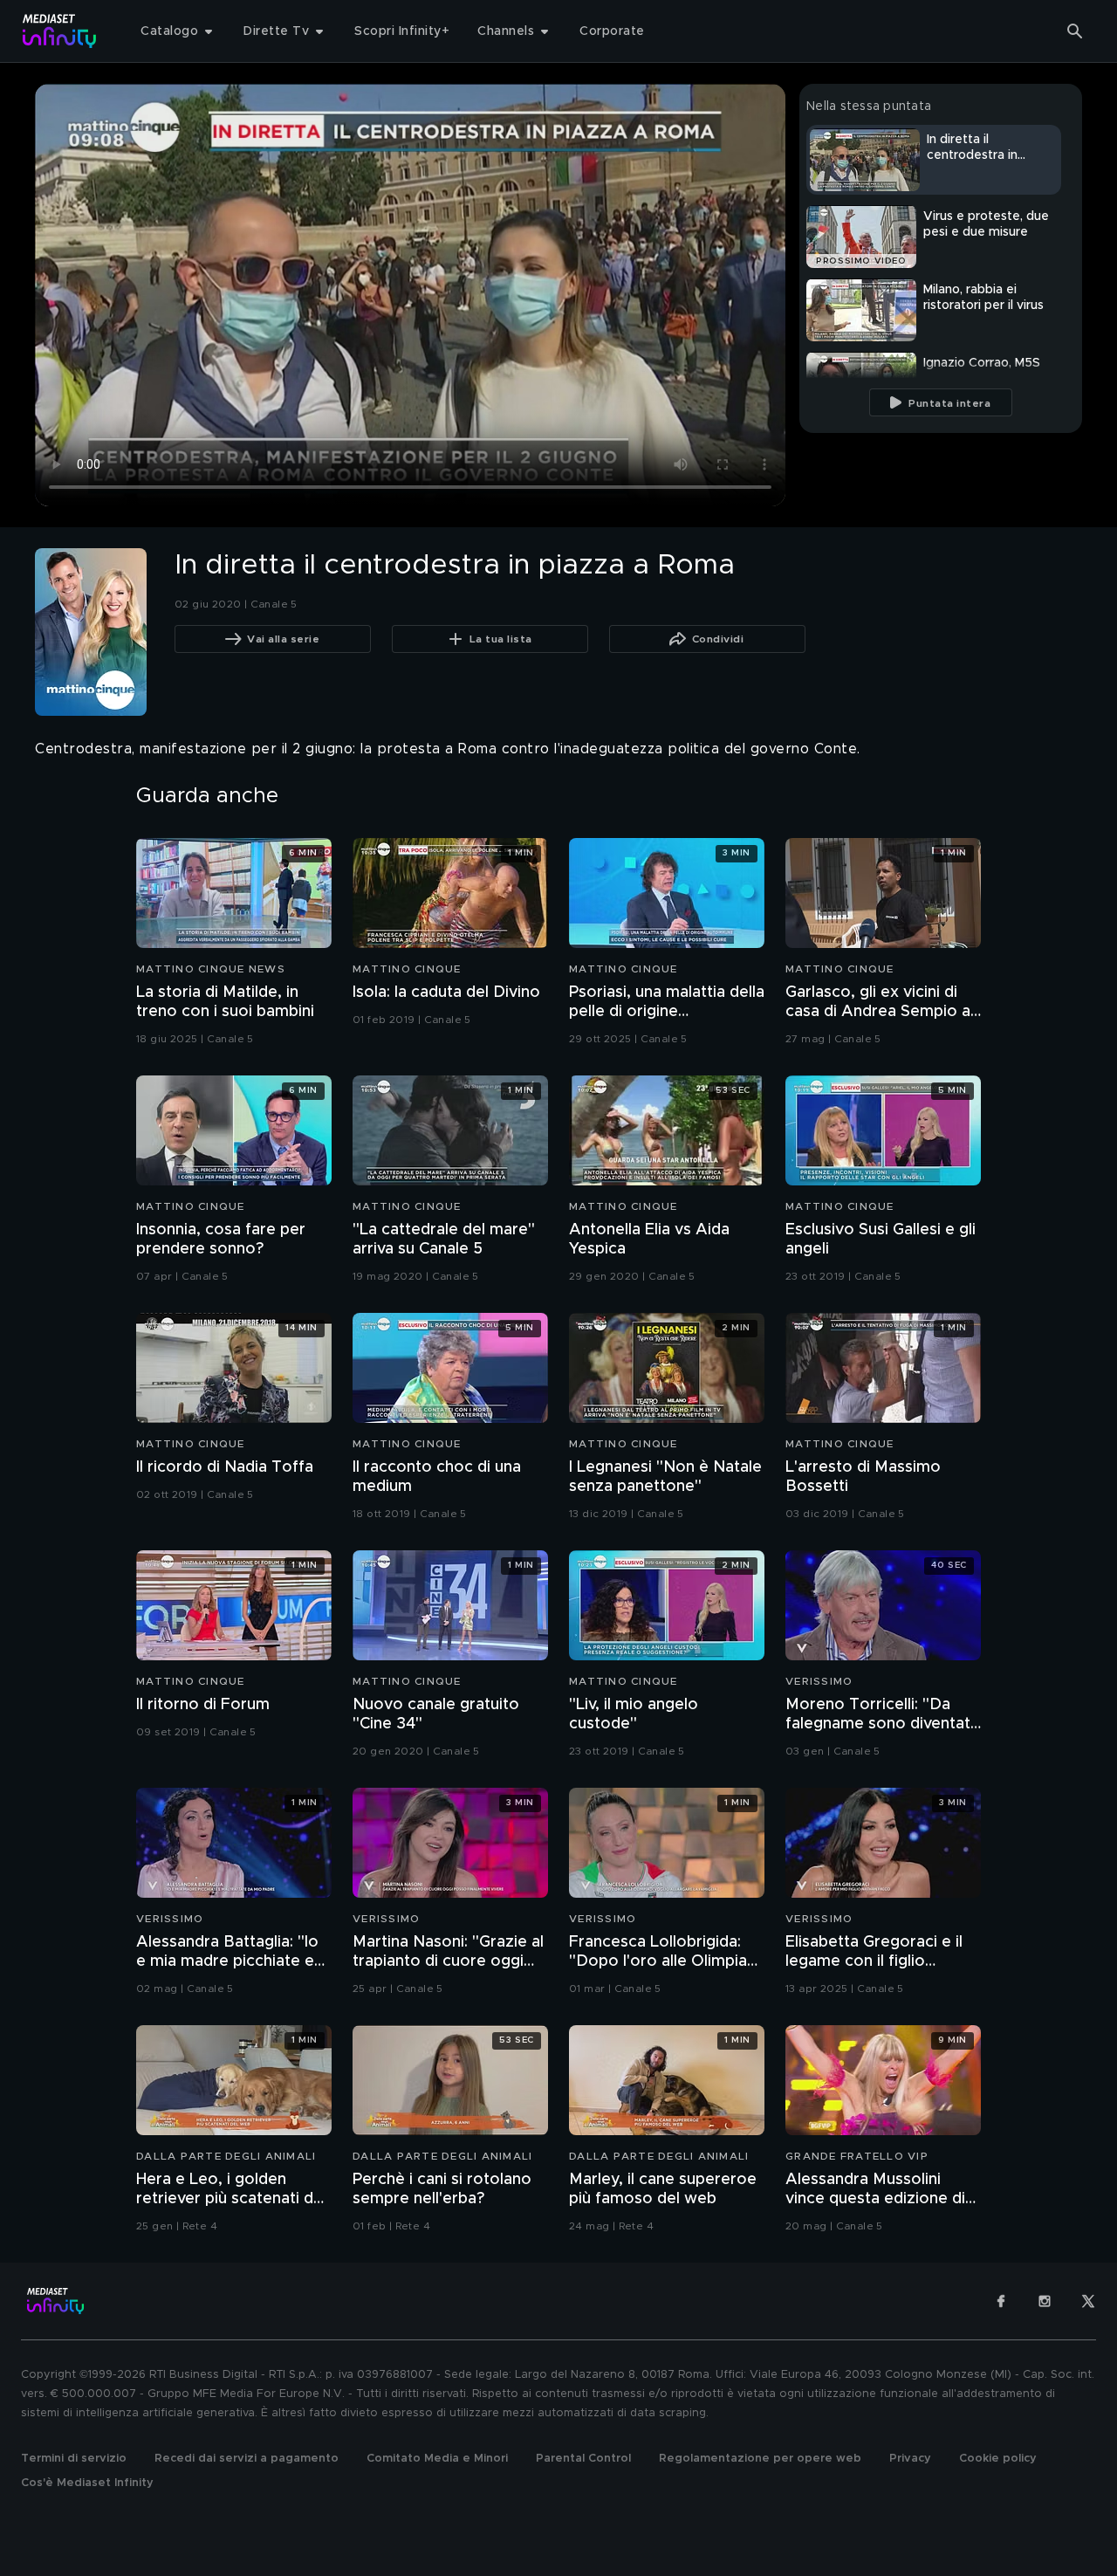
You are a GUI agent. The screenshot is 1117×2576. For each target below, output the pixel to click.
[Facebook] (1001, 2301)
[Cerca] (1075, 31)
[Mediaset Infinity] (60, 31)
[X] (1088, 2301)
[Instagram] (1045, 2301)
